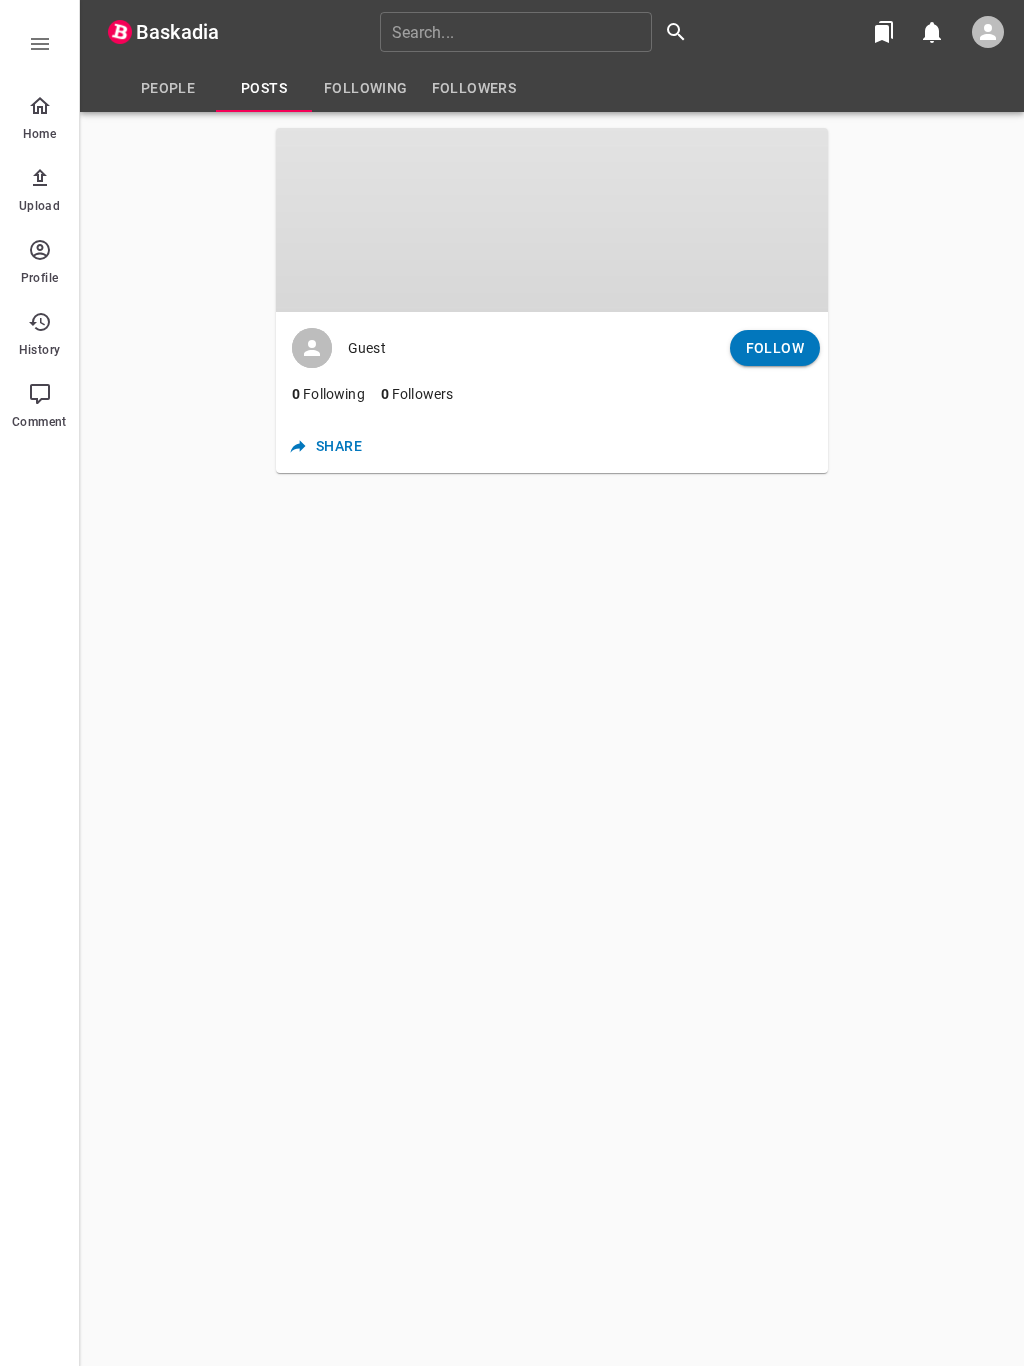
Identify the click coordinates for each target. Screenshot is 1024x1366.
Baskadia (177, 32)
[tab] (168, 88)
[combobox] (540, 32)
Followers (417, 394)
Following (328, 394)
